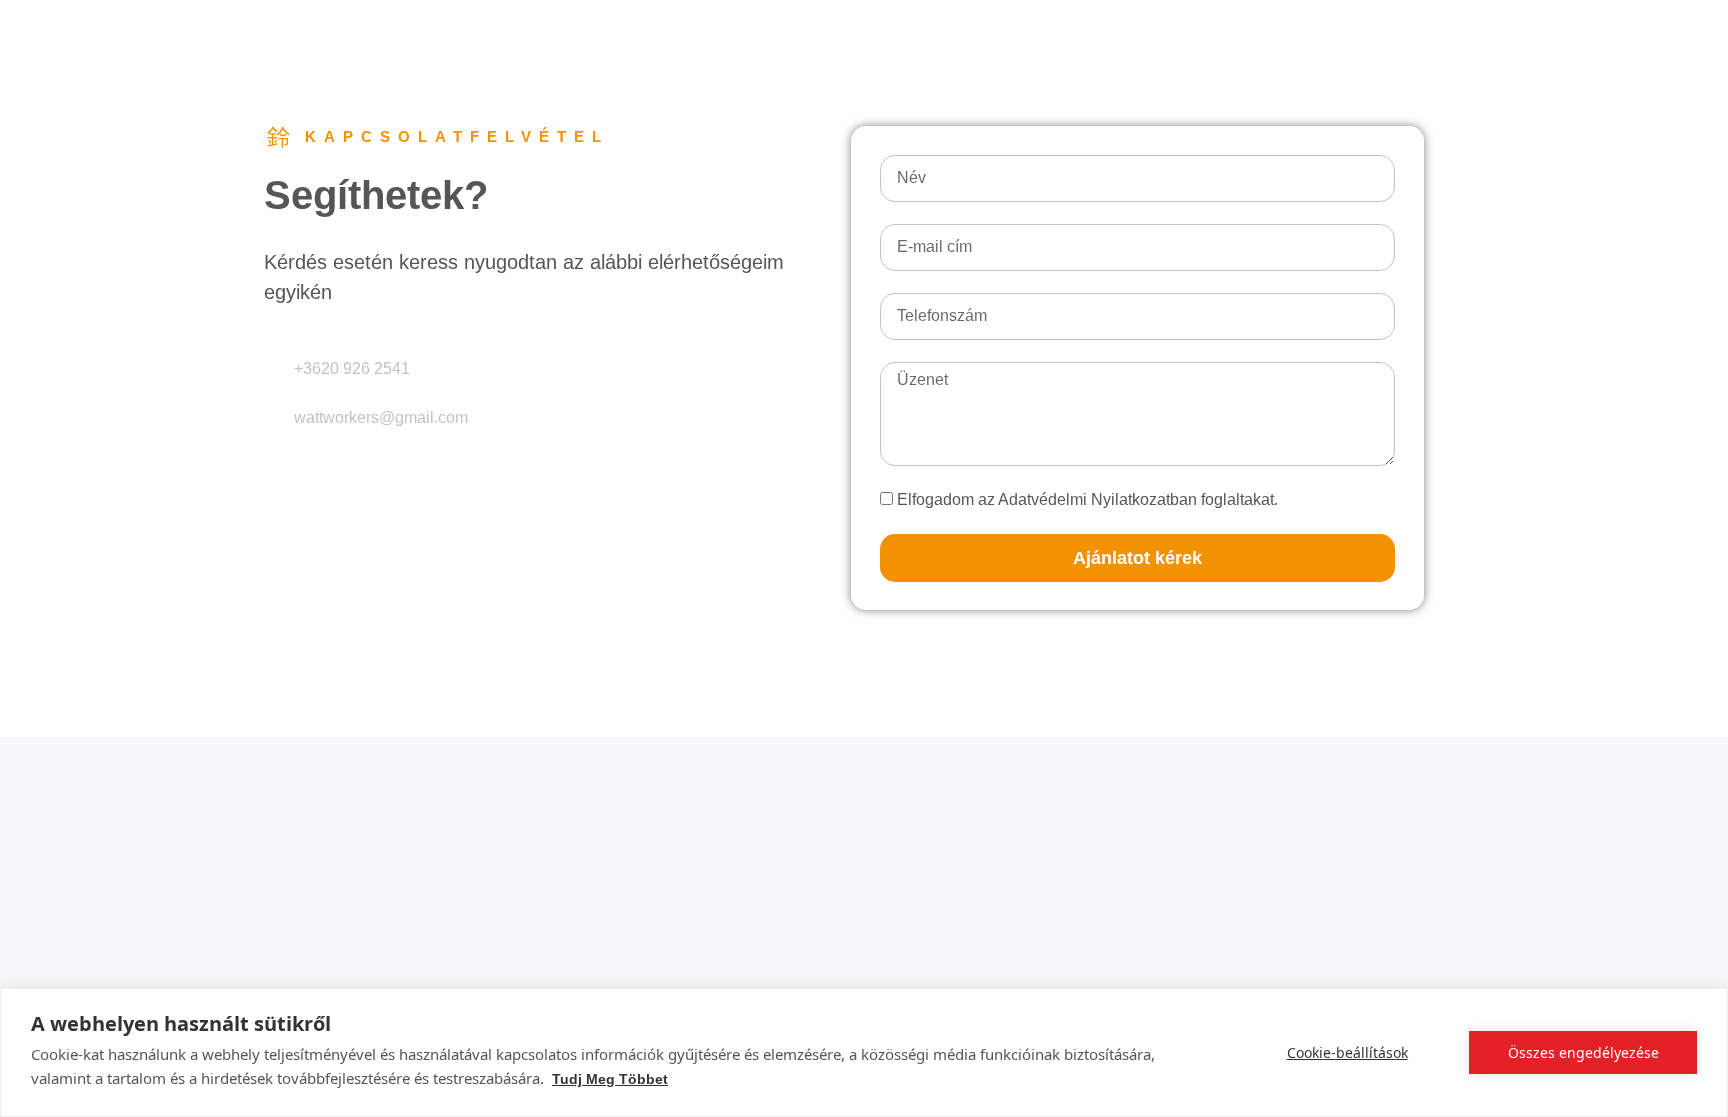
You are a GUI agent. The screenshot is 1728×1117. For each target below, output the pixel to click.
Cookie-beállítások (1347, 1052)
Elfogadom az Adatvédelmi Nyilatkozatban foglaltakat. (1087, 499)
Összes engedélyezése (1583, 1052)
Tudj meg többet (610, 1079)
